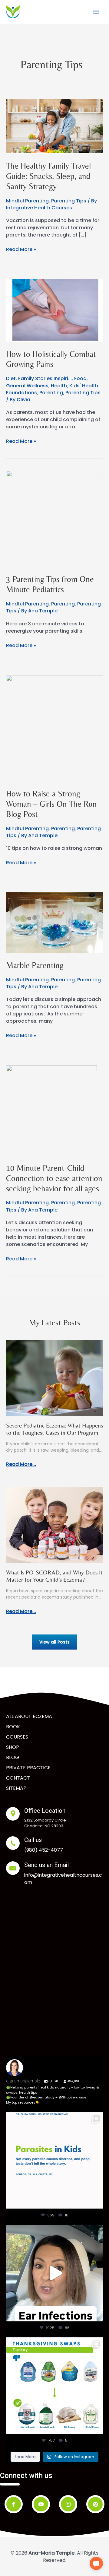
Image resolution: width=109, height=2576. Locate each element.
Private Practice (28, 1768)
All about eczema (29, 1716)
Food (80, 378)
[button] (96, 2563)
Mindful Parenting (27, 201)
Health (59, 386)
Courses (17, 1737)
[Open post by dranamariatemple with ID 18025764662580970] (54, 2273)
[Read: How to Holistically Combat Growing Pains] (54, 310)
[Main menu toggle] (96, 12)
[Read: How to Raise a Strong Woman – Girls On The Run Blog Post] (54, 728)
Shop (13, 1747)
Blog (13, 1757)
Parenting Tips (69, 201)
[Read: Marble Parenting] (54, 922)
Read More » (21, 249)
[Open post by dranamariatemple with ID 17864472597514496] (54, 2160)
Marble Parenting (35, 965)
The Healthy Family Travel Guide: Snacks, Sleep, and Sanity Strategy (48, 176)
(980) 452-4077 (44, 1850)
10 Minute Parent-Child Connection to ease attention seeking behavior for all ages (54, 1178)
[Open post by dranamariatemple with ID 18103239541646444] (54, 2386)
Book (13, 1727)
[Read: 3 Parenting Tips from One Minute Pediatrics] (54, 519)
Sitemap (16, 1788)
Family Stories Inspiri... (45, 378)
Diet (11, 378)
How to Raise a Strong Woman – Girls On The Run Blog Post (51, 804)
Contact (18, 1778)
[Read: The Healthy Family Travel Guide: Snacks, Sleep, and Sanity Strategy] (54, 126)
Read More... (21, 1464)
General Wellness (27, 386)
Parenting (51, 393)
